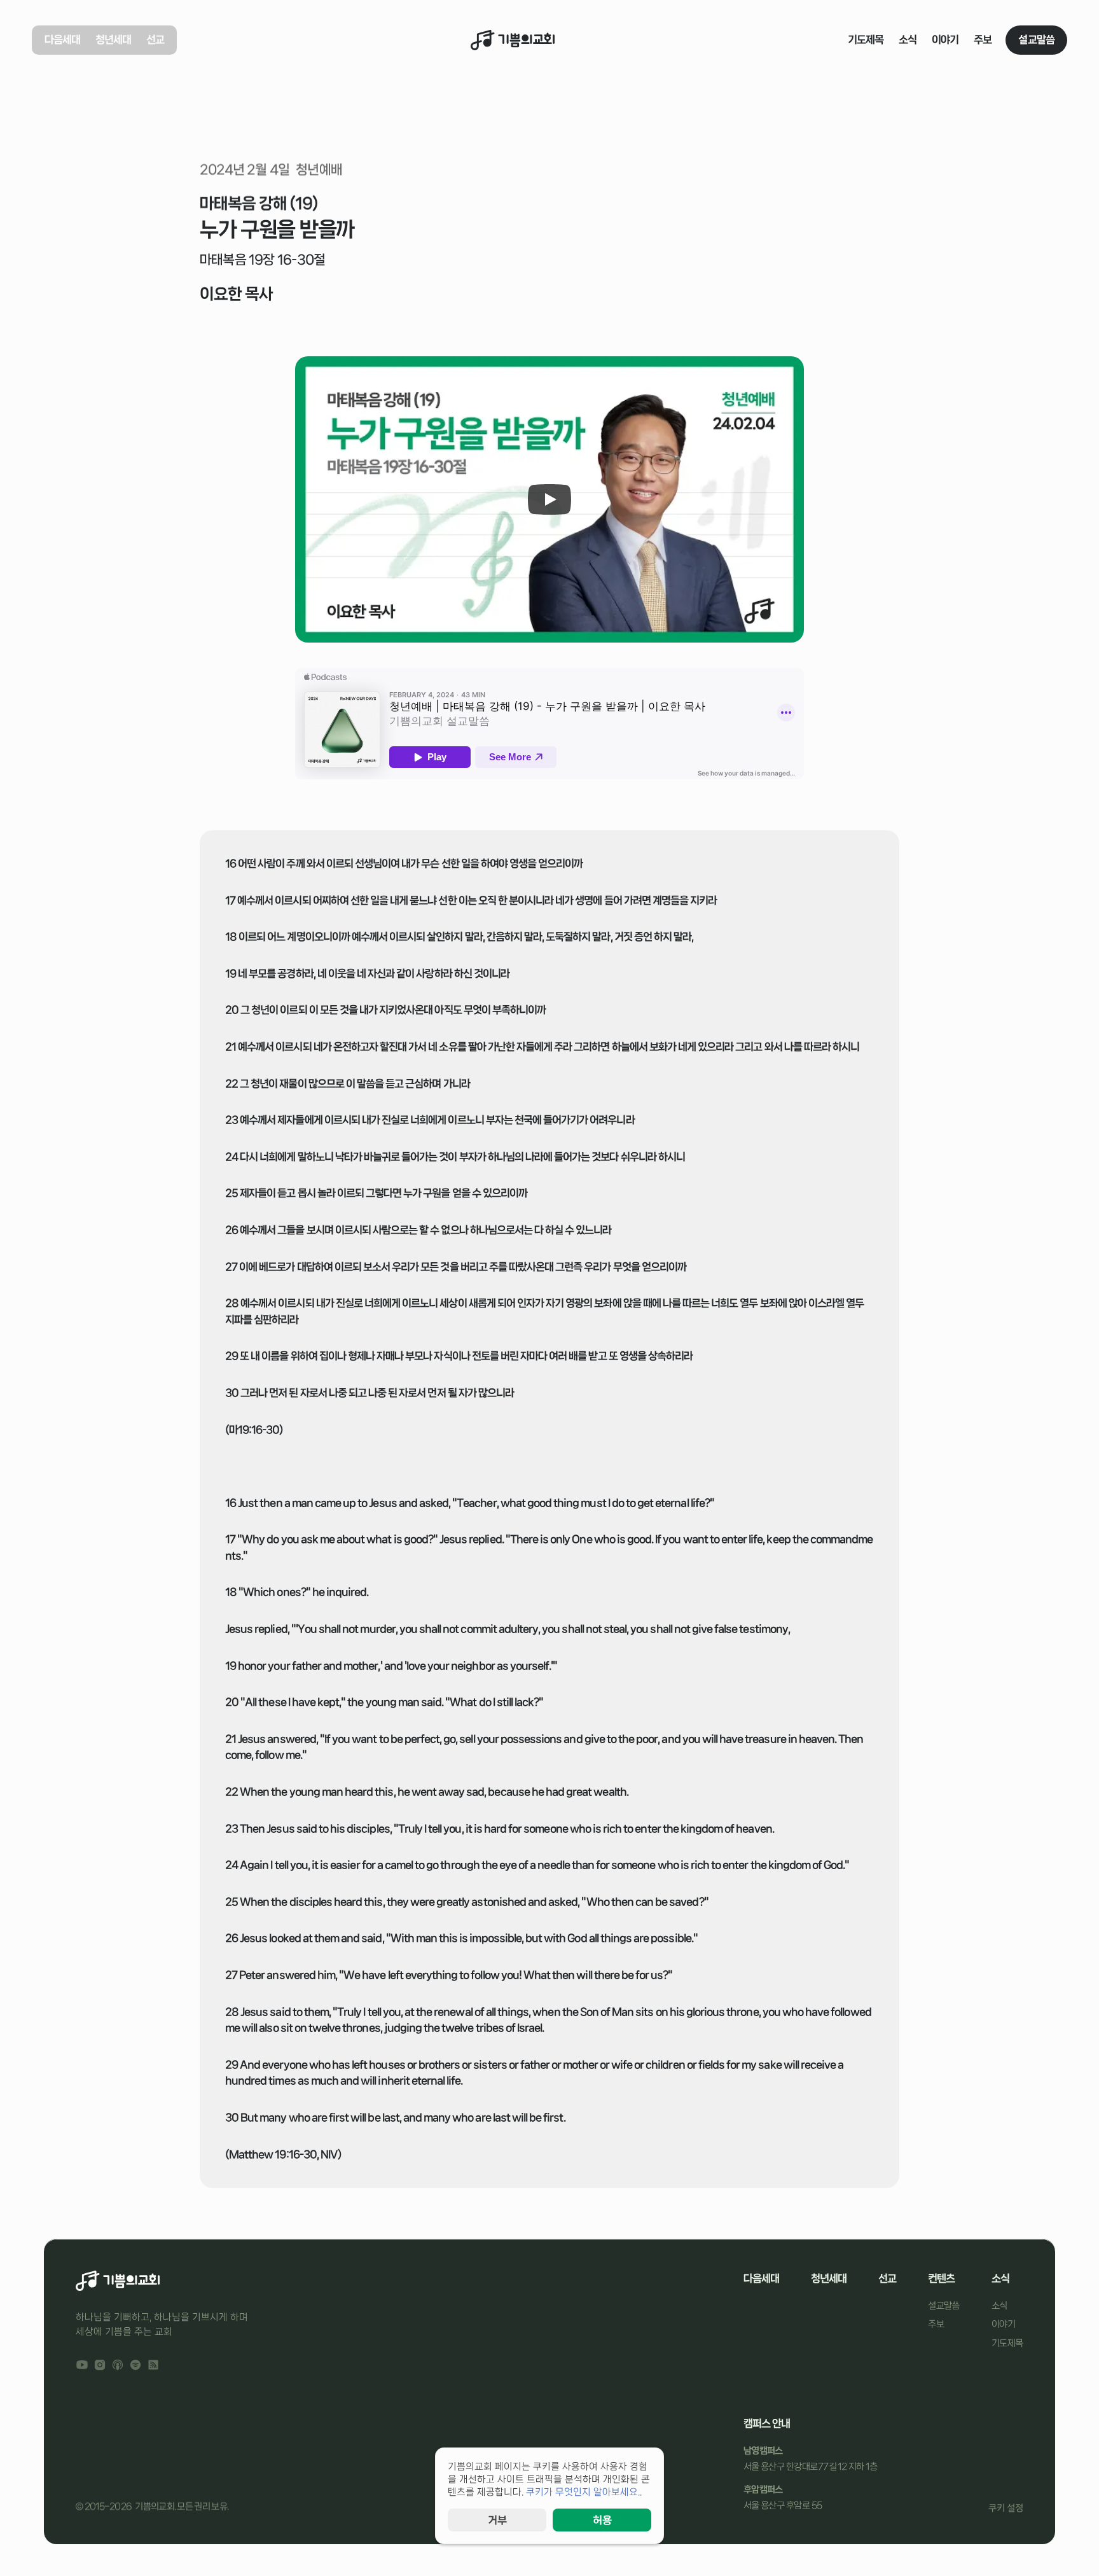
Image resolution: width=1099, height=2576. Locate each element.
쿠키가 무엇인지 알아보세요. (583, 2492)
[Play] (549, 499)
